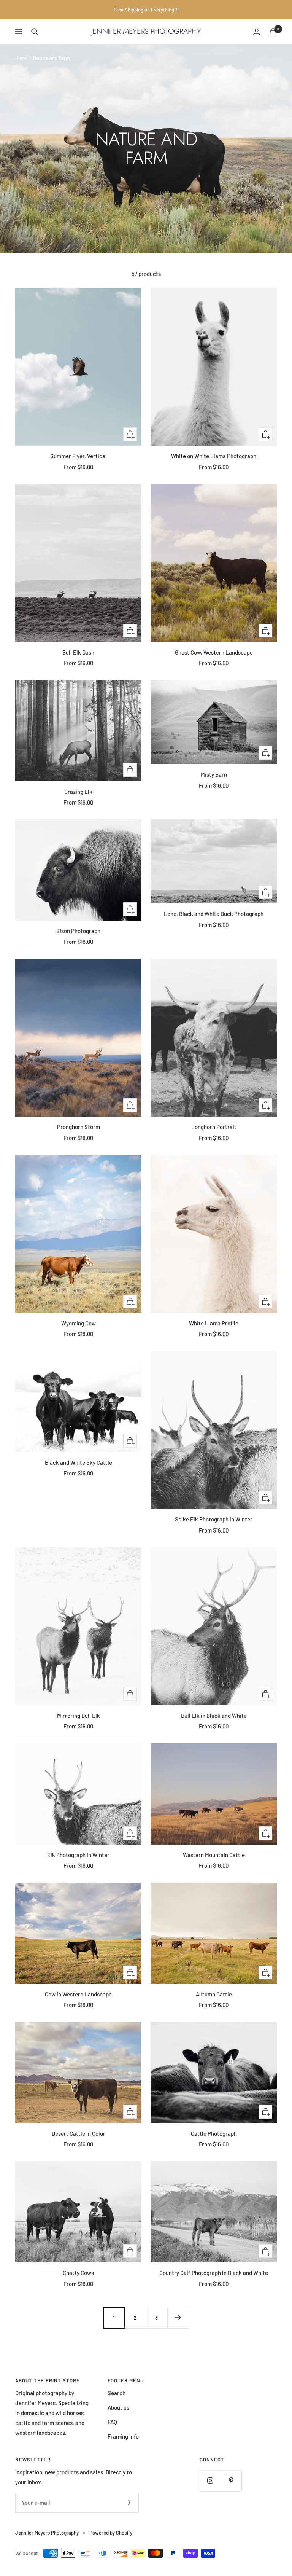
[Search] (35, 32)
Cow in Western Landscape (78, 1994)
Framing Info (123, 2436)
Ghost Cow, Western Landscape (214, 652)
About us (118, 2407)
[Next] (178, 2318)
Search (117, 2393)
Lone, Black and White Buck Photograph (214, 914)
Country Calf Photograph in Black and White (214, 2273)
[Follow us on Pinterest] (231, 2481)
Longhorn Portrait (214, 1127)
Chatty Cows (78, 2273)
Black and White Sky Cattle (79, 1462)
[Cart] (273, 32)
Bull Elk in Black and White (214, 1716)
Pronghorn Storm (79, 1127)
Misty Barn (214, 774)
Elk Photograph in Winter (78, 1855)
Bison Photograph (78, 931)
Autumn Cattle (214, 1994)
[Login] (257, 32)
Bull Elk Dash (78, 652)
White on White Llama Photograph (214, 456)
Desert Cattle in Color (79, 2133)
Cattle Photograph (214, 2133)
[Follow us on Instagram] (210, 2481)
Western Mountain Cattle (214, 1855)
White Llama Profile (214, 1323)
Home (21, 58)
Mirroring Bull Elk (79, 1716)
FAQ (112, 2422)
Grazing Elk (78, 792)
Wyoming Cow (79, 1323)
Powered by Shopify (111, 2533)
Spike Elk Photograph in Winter (214, 1519)
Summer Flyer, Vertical (79, 456)
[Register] (128, 2503)
